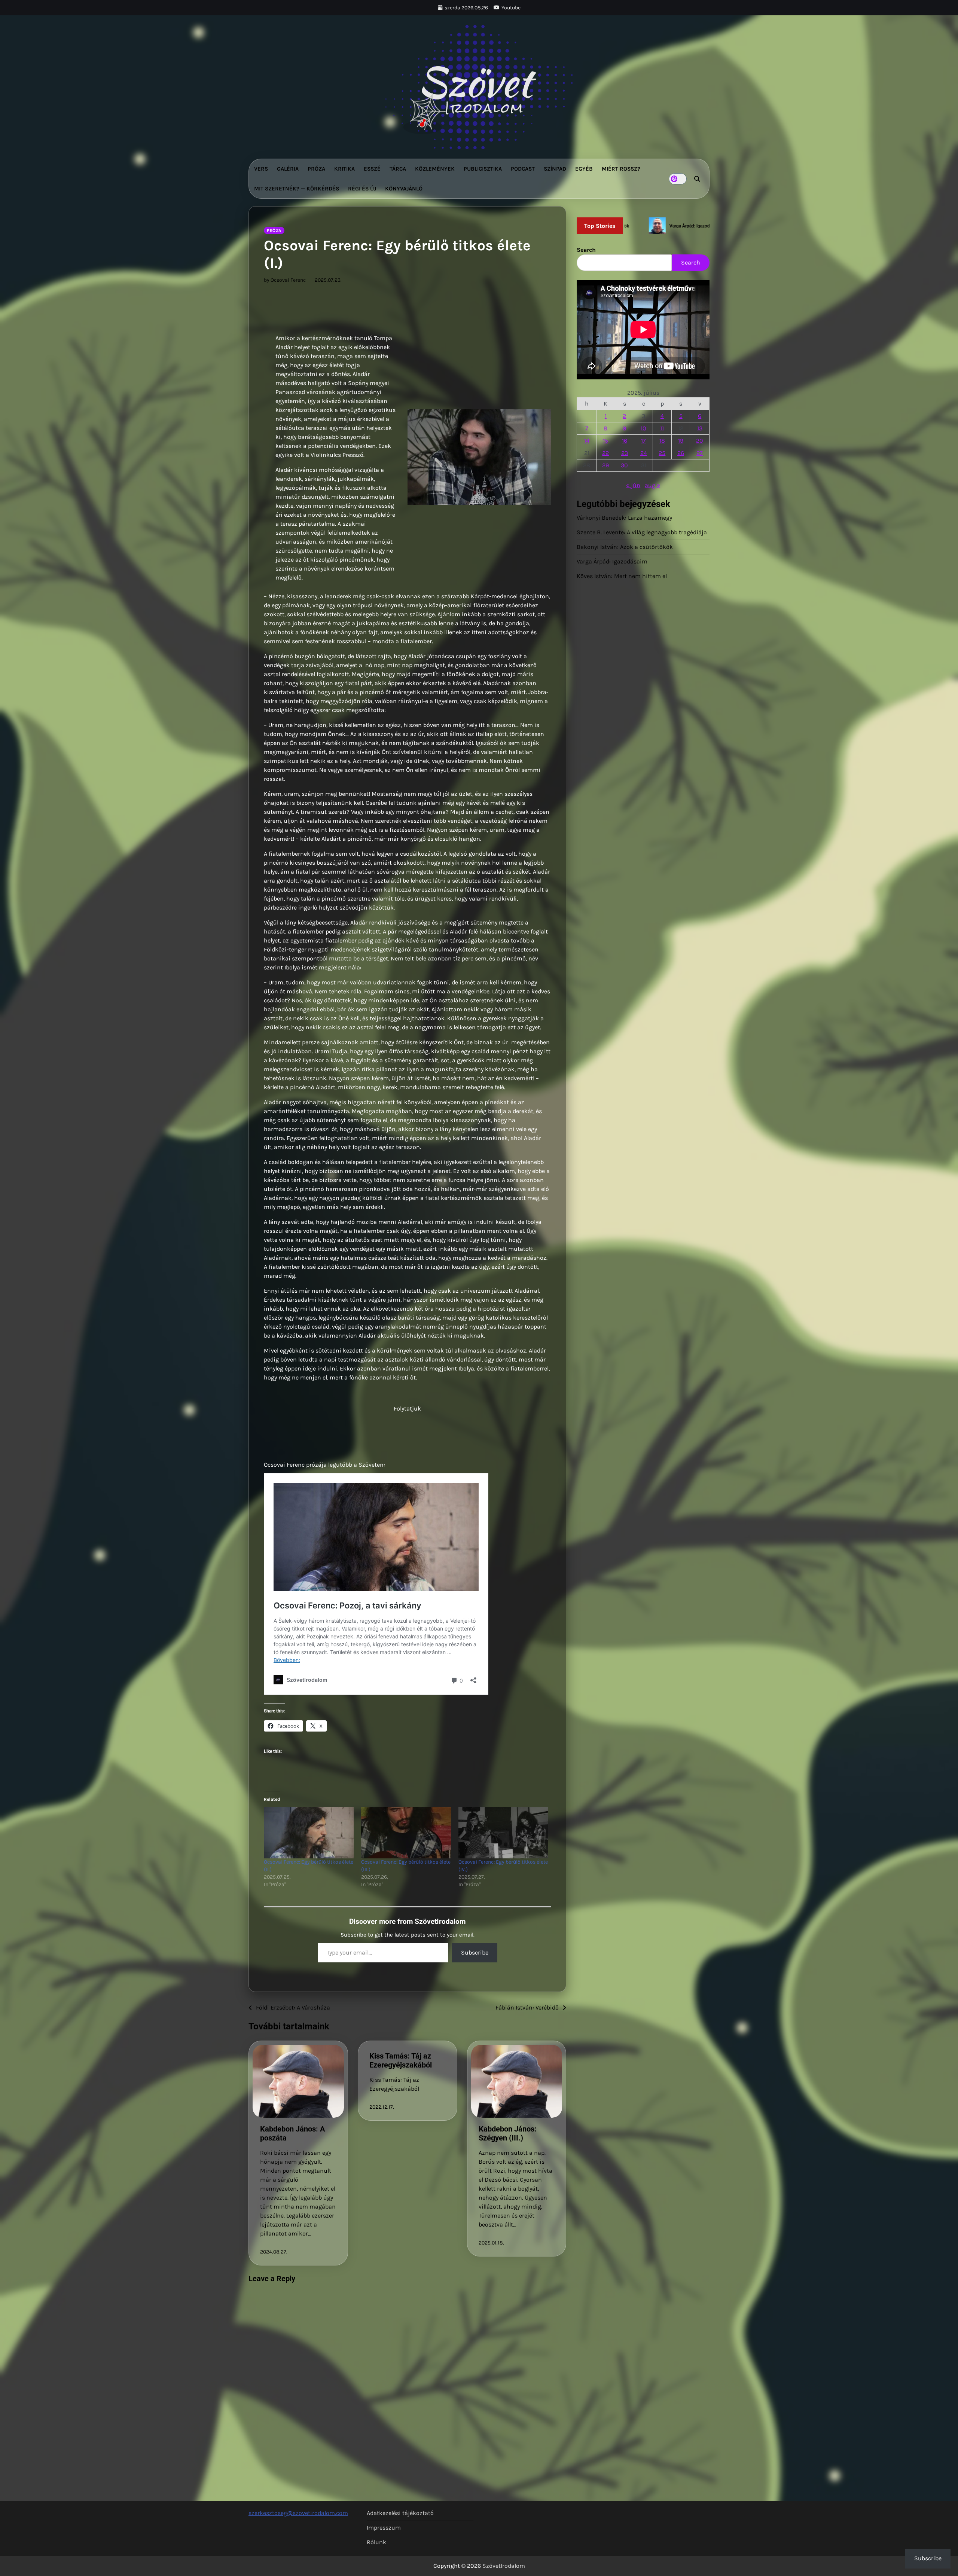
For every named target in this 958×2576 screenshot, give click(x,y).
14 (587, 441)
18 (662, 441)
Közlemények (435, 169)
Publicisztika (483, 169)
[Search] (697, 179)
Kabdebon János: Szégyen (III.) (508, 2133)
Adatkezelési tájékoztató (400, 2513)
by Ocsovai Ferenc (285, 280)
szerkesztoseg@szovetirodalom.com (298, 2513)
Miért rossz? (621, 169)
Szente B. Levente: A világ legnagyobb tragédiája (642, 532)
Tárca (398, 169)
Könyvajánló (404, 189)
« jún (633, 485)
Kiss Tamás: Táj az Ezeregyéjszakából (401, 2060)
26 (681, 453)
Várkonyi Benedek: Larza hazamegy (624, 518)
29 (605, 465)
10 (643, 428)
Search (586, 250)
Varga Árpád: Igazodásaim (612, 561)
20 (700, 441)
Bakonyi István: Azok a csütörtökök (625, 547)
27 (700, 453)
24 (644, 453)
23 (625, 453)
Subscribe (475, 1952)
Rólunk (376, 2542)
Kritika (344, 169)
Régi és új (362, 189)
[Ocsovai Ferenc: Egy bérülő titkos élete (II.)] (309, 1833)
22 (605, 453)
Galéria (288, 169)
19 (681, 441)
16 (625, 441)
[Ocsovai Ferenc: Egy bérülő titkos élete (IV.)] (503, 1833)
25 (662, 453)
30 (624, 465)
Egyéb (584, 169)
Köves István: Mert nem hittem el (622, 576)
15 (605, 441)
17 (643, 441)
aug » (652, 485)
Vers (261, 169)
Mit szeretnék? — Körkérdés (297, 189)
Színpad (555, 169)
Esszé (372, 169)
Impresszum (384, 2528)
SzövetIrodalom (504, 2566)
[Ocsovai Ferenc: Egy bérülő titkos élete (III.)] (406, 1833)
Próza (316, 169)
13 (700, 428)
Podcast (523, 169)
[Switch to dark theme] (678, 179)
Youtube (511, 8)
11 (662, 428)
